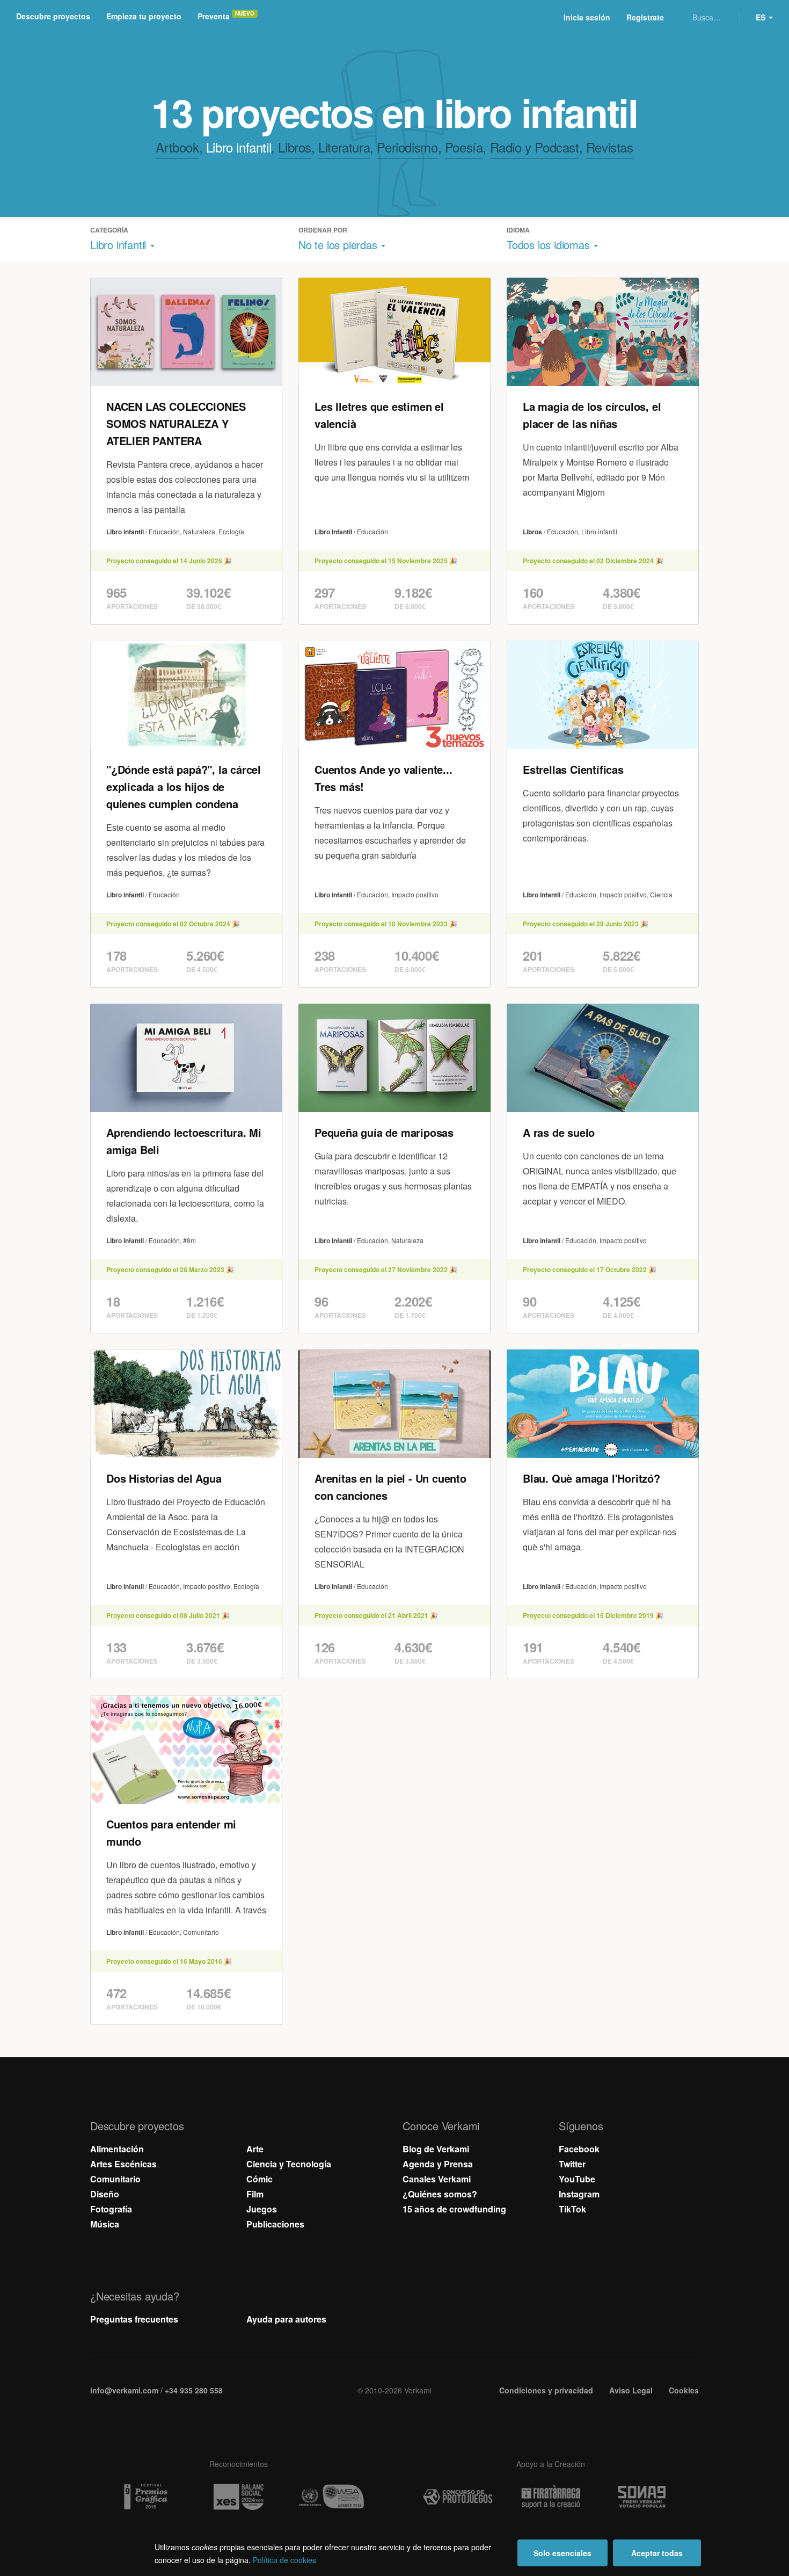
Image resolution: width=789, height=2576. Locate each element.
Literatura (344, 147)
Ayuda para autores (286, 2319)
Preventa (214, 16)
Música (105, 2224)
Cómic (260, 2179)
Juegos (262, 2209)
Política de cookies (284, 2560)
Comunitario (115, 2179)
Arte (255, 2149)
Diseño (105, 2194)
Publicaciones (275, 2224)
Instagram (579, 2194)
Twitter (572, 2164)
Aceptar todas (657, 2553)
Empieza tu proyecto (144, 16)
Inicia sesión (587, 17)
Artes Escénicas (123, 2164)
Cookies (684, 2390)
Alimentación (117, 2149)
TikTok (572, 2209)
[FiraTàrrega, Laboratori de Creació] (551, 2497)
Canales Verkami (437, 2179)
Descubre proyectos (53, 16)
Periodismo (407, 147)
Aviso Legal (631, 2390)
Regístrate (645, 17)
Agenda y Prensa (438, 2164)
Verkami (396, 17)
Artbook (177, 147)
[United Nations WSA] (331, 2497)
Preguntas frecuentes (134, 2319)
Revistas (610, 147)
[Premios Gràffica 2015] (145, 2497)
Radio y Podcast (535, 147)
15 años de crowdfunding (454, 2209)
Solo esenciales (562, 2553)
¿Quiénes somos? (440, 2194)
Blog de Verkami (436, 2149)
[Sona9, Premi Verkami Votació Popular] (644, 2497)
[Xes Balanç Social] (238, 2497)
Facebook (579, 2149)
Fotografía (111, 2209)
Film (255, 2194)
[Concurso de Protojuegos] (458, 2497)
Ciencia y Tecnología (289, 2164)
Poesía (464, 147)
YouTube (577, 2179)
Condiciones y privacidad (546, 2390)
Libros (295, 147)
